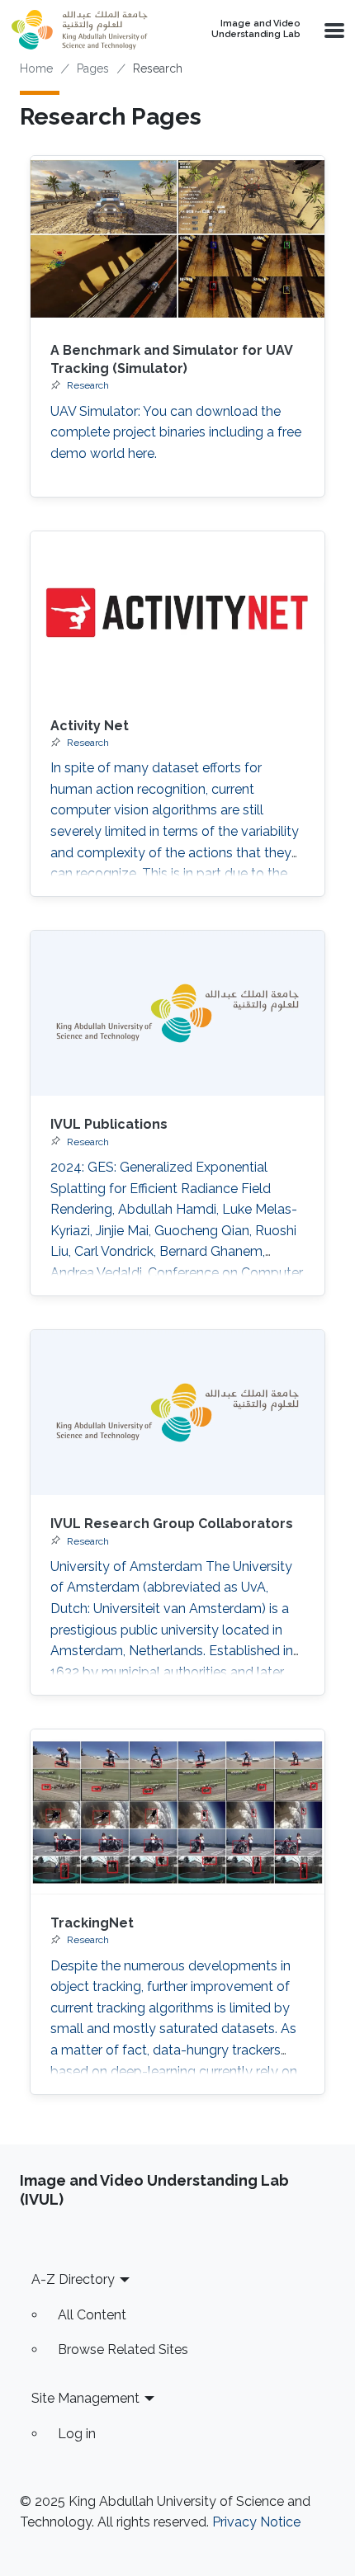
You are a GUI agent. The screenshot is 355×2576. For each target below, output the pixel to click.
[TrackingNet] (177, 1812)
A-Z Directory (73, 2279)
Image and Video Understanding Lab (256, 29)
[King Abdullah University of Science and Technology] (83, 30)
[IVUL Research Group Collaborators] (177, 1413)
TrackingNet (92, 1923)
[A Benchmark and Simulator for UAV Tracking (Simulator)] (177, 238)
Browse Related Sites (123, 2350)
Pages (93, 68)
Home (36, 68)
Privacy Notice (256, 2522)
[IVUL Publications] (177, 1013)
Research (88, 385)
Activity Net (90, 726)
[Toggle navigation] (333, 30)
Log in (77, 2434)
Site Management (85, 2398)
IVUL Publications (109, 1124)
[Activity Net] (177, 614)
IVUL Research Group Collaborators (172, 1524)
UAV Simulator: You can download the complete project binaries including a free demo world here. (176, 432)
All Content (92, 2315)
